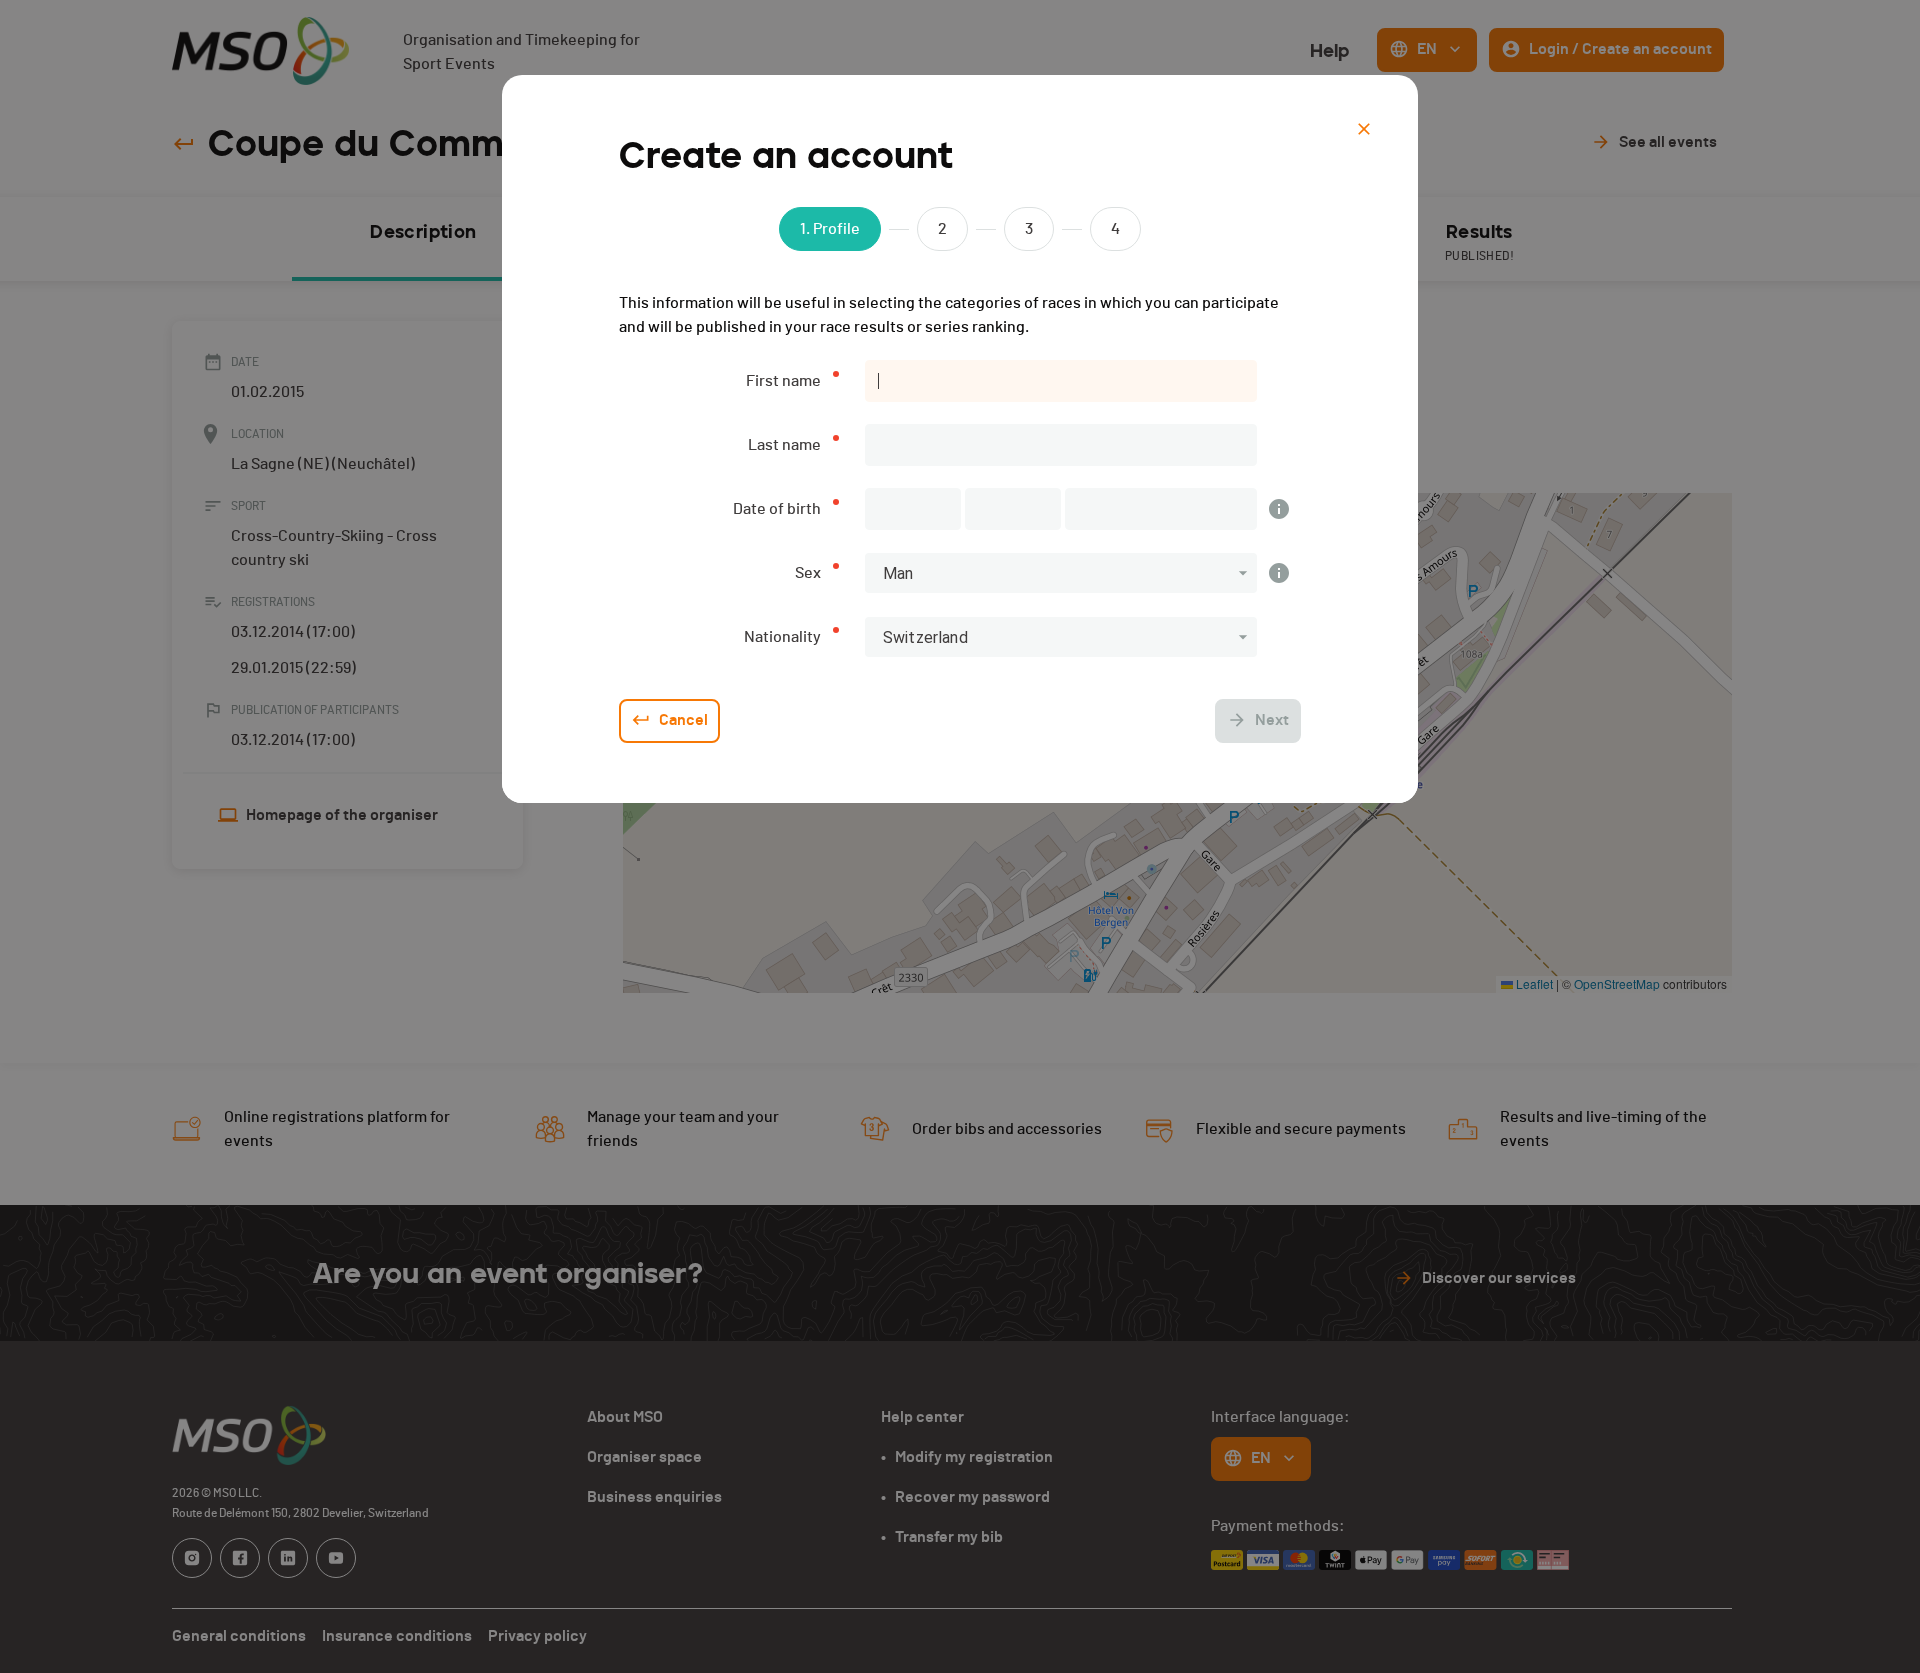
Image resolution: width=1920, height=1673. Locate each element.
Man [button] (898, 573)
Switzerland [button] (925, 637)
